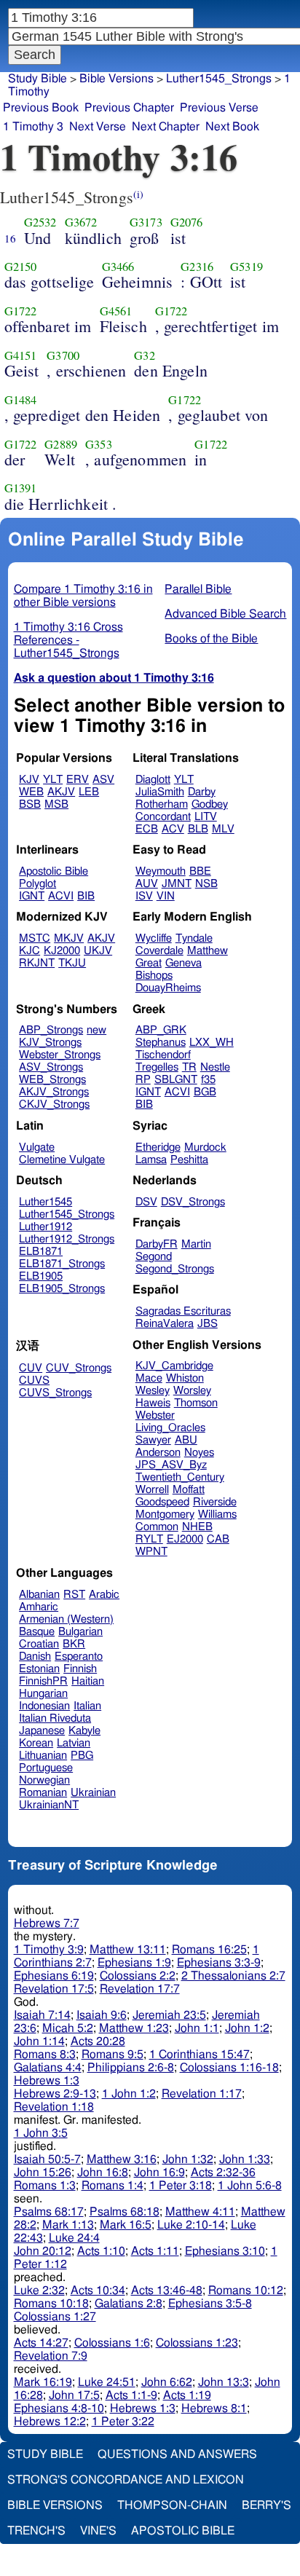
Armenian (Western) (66, 1619)
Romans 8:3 (45, 2055)
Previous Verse (219, 108)
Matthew (208, 951)
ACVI (61, 896)
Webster (155, 1415)
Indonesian (44, 1706)
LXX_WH (212, 1043)
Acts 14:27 (41, 2343)
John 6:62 (167, 2382)
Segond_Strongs (175, 1269)
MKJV (69, 938)
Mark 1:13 (68, 2225)
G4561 (116, 311)
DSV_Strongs (193, 1202)
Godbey (210, 804)
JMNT (177, 884)
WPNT (151, 1552)
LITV (206, 817)
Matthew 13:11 (128, 1950)
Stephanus (161, 1043)
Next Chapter (166, 127)
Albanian (39, 1595)
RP (143, 1080)
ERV (78, 780)
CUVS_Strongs (55, 1393)
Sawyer (153, 1440)
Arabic (104, 1595)
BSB (30, 804)
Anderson (158, 1453)
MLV (223, 829)
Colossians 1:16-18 (229, 2068)
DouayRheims (168, 988)
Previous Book (41, 108)
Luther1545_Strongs (67, 1214)
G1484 (21, 400)
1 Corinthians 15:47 (200, 2055)
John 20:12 (43, 2251)
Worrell (152, 1490)
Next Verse (98, 127)
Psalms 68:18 (125, 2212)
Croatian (39, 1644)
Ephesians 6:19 (54, 1976)
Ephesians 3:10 (225, 2251)
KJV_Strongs (50, 1043)
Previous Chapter (129, 108)
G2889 (61, 444)
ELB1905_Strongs (62, 1289)
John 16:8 (103, 2173)
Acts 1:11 (155, 2251)
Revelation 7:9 (51, 2356)
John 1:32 (188, 2159)
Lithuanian (43, 1756)
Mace (149, 1378)
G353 (99, 444)
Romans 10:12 (246, 2291)
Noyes (199, 1453)
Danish (35, 1657)
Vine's (98, 2531)
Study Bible (37, 79)
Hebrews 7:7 (47, 1923)
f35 (208, 1080)
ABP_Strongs (51, 1030)
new (96, 1030)
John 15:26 (43, 2173)
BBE (200, 871)
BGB (205, 1092)
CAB (218, 1539)
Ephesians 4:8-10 (59, 2408)
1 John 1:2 (129, 2094)
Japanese (42, 1731)
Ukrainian (93, 1793)
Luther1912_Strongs (67, 1239)
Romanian (43, 1793)
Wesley (153, 1391)
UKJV (98, 951)
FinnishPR (43, 1681)
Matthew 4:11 (200, 2212)
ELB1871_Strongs (62, 1264)
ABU (186, 1440)
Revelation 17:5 (54, 1989)
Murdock (205, 1147)
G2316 (197, 267)
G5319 (246, 267)
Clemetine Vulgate (62, 1160)
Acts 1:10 (101, 2251)
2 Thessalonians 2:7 (233, 1976)
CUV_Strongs (79, 1368)
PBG (82, 1756)
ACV (173, 829)
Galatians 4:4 (48, 2068)
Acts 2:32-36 (223, 2173)
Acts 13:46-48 (167, 2291)
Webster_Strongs (60, 1055)
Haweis (153, 1403)
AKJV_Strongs (54, 1092)
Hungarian (43, 1694)
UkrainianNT (49, 1805)
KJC (29, 951)
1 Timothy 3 (33, 127)
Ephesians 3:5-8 (210, 2304)
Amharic (39, 1607)
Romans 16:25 (209, 1950)
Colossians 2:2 (138, 1976)
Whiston (185, 1378)
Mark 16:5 (126, 2225)
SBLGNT (176, 1080)
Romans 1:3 (45, 2186)
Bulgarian (80, 1632)
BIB (86, 896)
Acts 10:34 (98, 2291)
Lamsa (151, 1160)
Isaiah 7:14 (42, 2015)
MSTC (35, 938)
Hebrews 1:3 (47, 2081)
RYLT (149, 1539)
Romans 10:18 (51, 2304)
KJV (29, 780)
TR (189, 1067)
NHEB (197, 1527)
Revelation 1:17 (202, 2094)
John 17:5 (74, 2395)
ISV (144, 896)
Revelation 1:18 (54, 2107)
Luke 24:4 (74, 2238)
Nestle (215, 1067)
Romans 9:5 (112, 2055)
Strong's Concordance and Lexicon (126, 2480)
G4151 (21, 355)
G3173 (146, 222)
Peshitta (189, 1160)
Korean (36, 1743)
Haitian (88, 1681)
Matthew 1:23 (134, 2028)
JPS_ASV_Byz (171, 1465)
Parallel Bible (198, 589)
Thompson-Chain (172, 2505)
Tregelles (157, 1067)
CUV (31, 1368)
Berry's (267, 2505)
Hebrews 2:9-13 (55, 2094)
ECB (147, 829)
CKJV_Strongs (54, 1104)
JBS (208, 1324)
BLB (198, 829)
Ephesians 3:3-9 (219, 1963)
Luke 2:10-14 (191, 2225)
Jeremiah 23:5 (169, 2015)
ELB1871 (41, 1252)
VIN (166, 896)
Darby (202, 792)
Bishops (154, 976)
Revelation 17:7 (140, 1989)
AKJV (61, 792)
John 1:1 (197, 2028)
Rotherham (162, 804)
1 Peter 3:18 (181, 2186)
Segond (154, 1257)
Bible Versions (117, 79)
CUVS (34, 1380)
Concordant (163, 817)
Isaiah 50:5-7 (47, 2159)
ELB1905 (41, 1276)
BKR (74, 1644)
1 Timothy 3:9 (49, 1950)
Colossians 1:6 (112, 2343)
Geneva (183, 963)
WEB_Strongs (52, 1080)
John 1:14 (39, 2041)
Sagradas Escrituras (183, 1311)
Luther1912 (46, 1227)
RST (74, 1595)
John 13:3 (224, 2382)
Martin (196, 1244)
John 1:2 (247, 2028)
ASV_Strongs (51, 1067)
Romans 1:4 (112, 2186)
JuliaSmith (160, 792)
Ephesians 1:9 (134, 1963)
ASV (103, 780)
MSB (56, 804)
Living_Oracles (170, 1428)
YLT (53, 780)
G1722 (21, 311)
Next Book (232, 127)
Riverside (215, 1502)
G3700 (63, 355)
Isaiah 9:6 (102, 2015)
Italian (87, 1706)
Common (157, 1527)
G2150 (21, 267)
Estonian (39, 1669)
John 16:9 (159, 2173)
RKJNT (37, 963)
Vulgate (37, 1147)
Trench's (36, 2531)
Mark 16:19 (43, 2382)
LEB (89, 792)
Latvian (74, 1743)
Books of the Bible (211, 639)
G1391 (21, 488)
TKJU (72, 963)
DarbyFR (157, 1244)
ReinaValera (165, 1324)
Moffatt (189, 1490)
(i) (138, 194)
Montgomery (165, 1515)
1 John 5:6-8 (250, 2186)
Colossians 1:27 (55, 2317)
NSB (206, 884)
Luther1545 (46, 1202)
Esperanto (79, 1657)
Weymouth (161, 871)
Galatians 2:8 (129, 2304)
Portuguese (46, 1768)
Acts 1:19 (187, 2395)
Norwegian (44, 1780)
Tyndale (194, 938)
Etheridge (158, 1147)
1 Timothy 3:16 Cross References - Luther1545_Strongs (68, 640)
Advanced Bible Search (225, 614)
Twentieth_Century (180, 1477)
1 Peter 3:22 (123, 2422)
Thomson (196, 1403)
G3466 (118, 267)
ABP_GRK (161, 1030)
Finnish (80, 1669)
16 (10, 238)
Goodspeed (162, 1502)
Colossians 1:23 (197, 2343)
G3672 (81, 222)
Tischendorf (163, 1055)
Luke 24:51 (107, 2382)
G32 (144, 355)
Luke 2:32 (39, 2291)
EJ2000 (185, 1539)
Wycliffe (154, 938)
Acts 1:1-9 (131, 2395)
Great (149, 963)
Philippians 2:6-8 (131, 2068)
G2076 (187, 222)
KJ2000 (62, 951)
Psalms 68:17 (49, 2212)
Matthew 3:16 (122, 2159)
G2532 (40, 222)
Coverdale (159, 951)
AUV (147, 884)
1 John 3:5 (41, 2133)
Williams (217, 1515)
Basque (37, 1632)
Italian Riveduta (55, 1718)
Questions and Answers (177, 2454)
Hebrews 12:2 (50, 2422)
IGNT (32, 896)
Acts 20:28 (98, 2041)
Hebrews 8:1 (214, 2408)
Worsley (192, 1391)
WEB (31, 792)
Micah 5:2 (68, 2028)
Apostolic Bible (183, 2531)
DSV (146, 1202)
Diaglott (153, 780)
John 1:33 (245, 2159)
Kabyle (84, 1731)
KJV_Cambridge (174, 1366)
